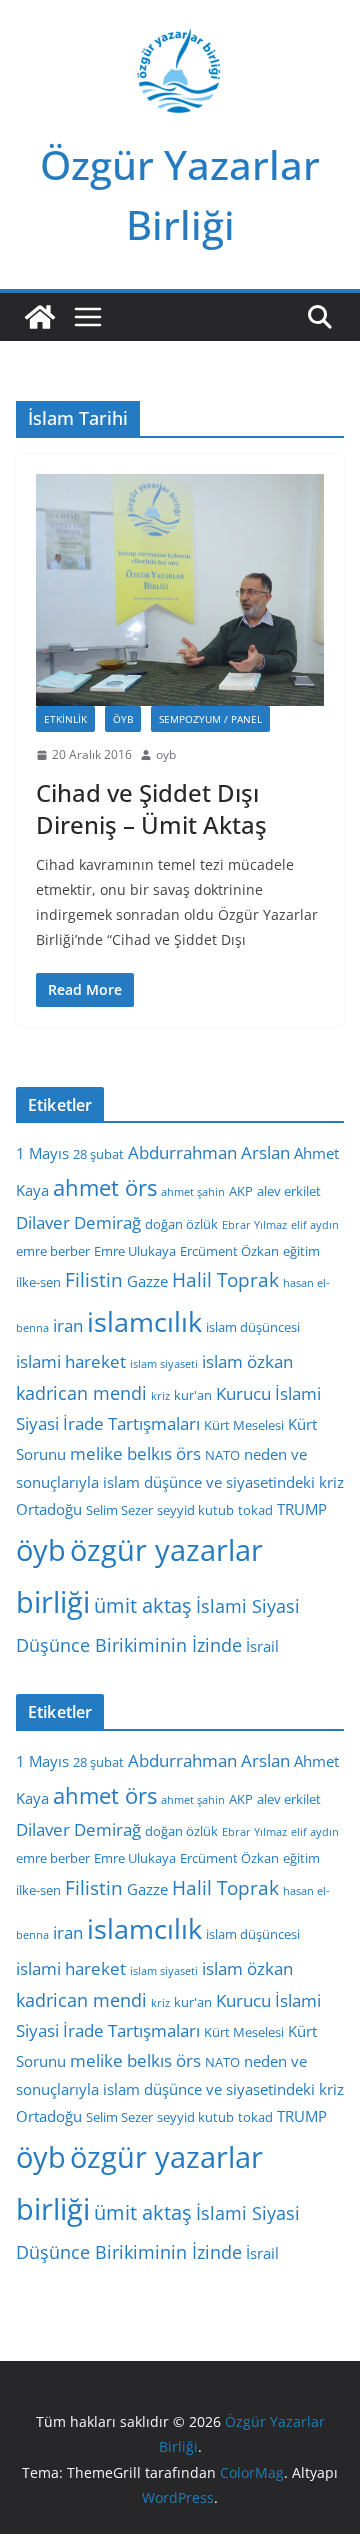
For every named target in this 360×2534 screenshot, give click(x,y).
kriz (160, 1396)
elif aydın (315, 1225)
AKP (241, 1191)
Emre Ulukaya (135, 1251)
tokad (255, 1510)
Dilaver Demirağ (78, 1222)
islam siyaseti (164, 1364)
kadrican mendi (81, 1393)
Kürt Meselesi (244, 1425)
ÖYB (123, 719)
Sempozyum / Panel (210, 719)
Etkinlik (65, 719)
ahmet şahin (193, 1192)
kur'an (193, 1395)
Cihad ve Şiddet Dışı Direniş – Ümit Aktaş (151, 808)
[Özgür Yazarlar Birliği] (40, 317)
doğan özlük (181, 1224)
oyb (166, 754)
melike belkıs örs (135, 1453)
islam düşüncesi (253, 1327)
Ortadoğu (49, 1509)
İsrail (262, 1646)
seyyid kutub (195, 1510)
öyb (41, 1549)
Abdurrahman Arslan (209, 1152)
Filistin (94, 1280)
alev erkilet (289, 1191)
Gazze (147, 1281)
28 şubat (98, 1154)
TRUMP (302, 1509)
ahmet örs (105, 1187)
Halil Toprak (225, 1280)
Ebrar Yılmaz (254, 1225)
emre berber (53, 1251)
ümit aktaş (143, 1605)
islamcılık (144, 1321)
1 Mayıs (42, 1153)
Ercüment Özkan (229, 1251)
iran (68, 1325)
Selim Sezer (119, 1510)
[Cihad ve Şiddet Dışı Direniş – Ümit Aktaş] (180, 589)
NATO (222, 1455)
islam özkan (247, 1361)
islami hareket (71, 1361)
